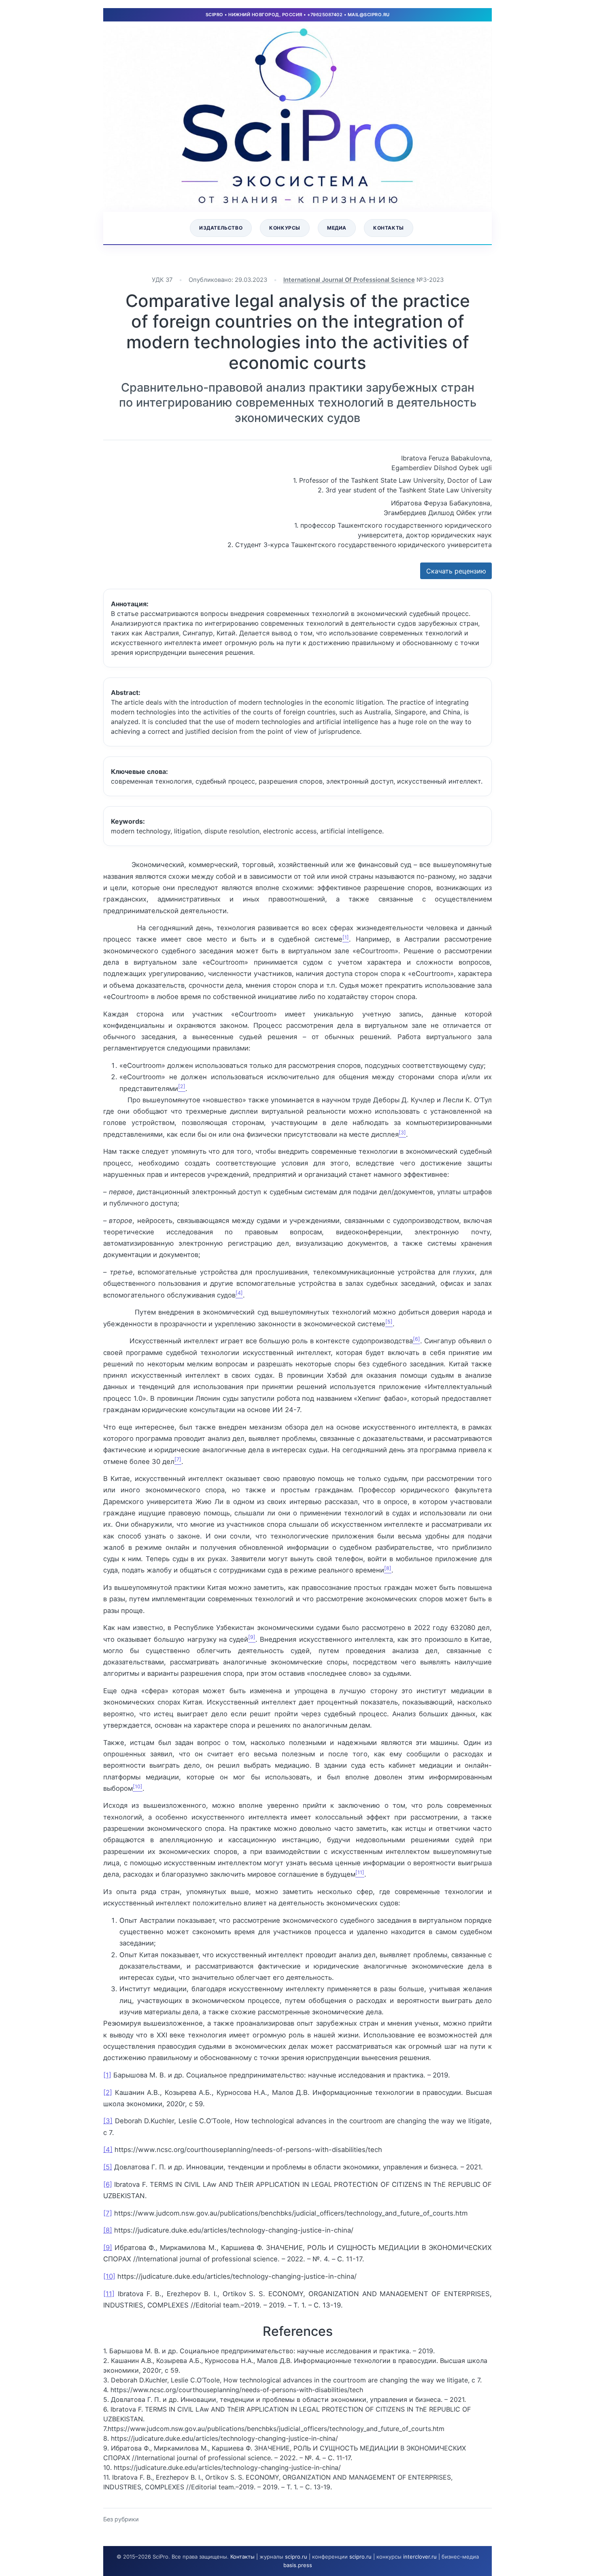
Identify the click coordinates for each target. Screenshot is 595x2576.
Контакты (389, 228)
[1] (107, 2075)
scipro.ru (296, 2557)
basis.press (298, 2565)
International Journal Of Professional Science (349, 280)
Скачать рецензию (456, 571)
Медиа (337, 228)
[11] (109, 2294)
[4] (108, 2150)
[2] (108, 2092)
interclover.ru (420, 2557)
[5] (108, 2167)
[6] (108, 2184)
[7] (108, 2213)
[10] (109, 2276)
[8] (108, 2230)
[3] (108, 2121)
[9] (108, 2248)
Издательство (221, 228)
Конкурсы (285, 228)
